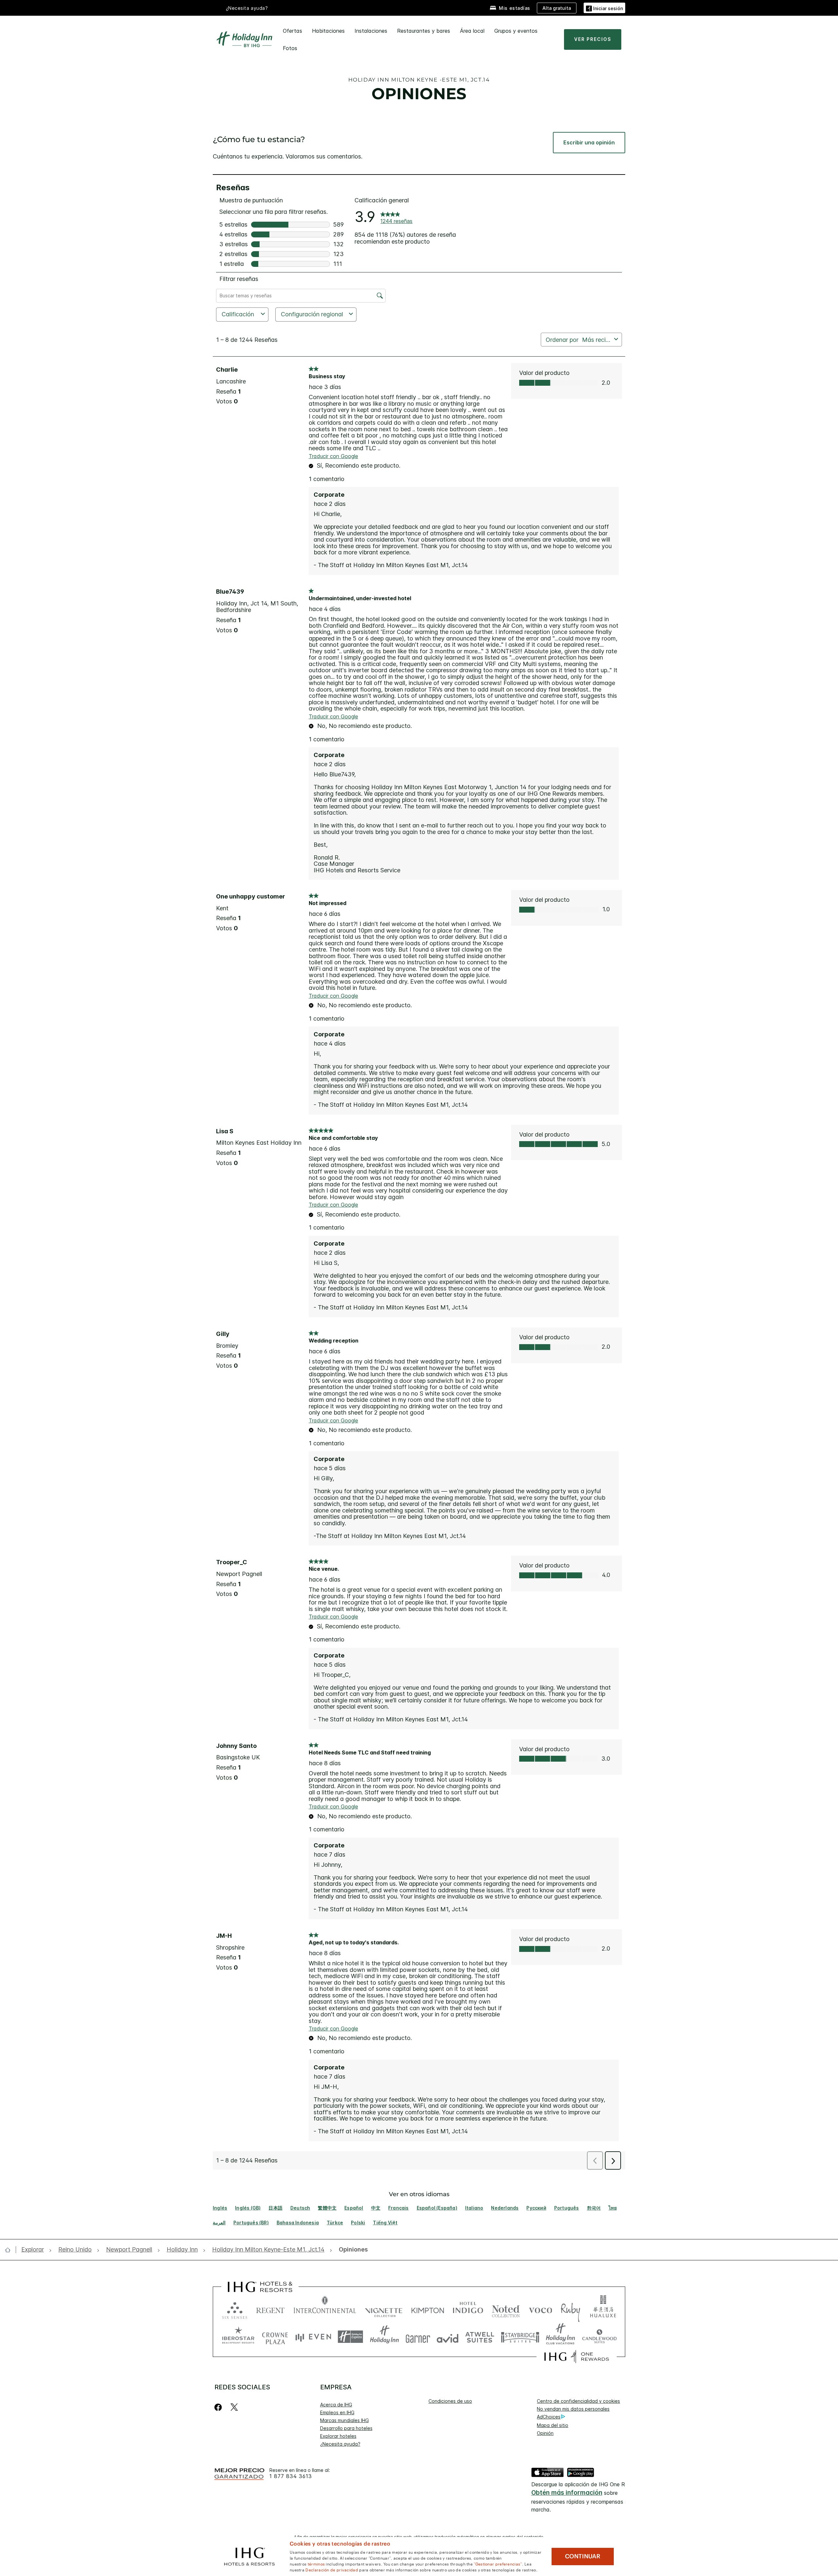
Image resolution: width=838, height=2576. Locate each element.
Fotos (290, 48)
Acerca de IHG (336, 2405)
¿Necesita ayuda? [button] (247, 8)
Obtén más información (567, 2493)
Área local (472, 31)
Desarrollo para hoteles (346, 2428)
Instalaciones (371, 31)
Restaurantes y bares (424, 31)
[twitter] (234, 2407)
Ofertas (292, 31)
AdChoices (549, 2417)
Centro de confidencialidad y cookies (578, 2401)
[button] (604, 8)
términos (316, 2564)
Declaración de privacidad (332, 2569)
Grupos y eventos (516, 31)
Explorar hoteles (338, 2436)
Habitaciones (328, 31)
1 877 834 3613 (291, 2476)
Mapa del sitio (553, 2425)
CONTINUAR (583, 2556)
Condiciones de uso (450, 2401)
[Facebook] (219, 2407)
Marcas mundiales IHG (345, 2420)
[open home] (10, 2250)
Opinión (545, 2433)
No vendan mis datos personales (573, 2409)
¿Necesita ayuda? (340, 2444)
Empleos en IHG (337, 2412)
